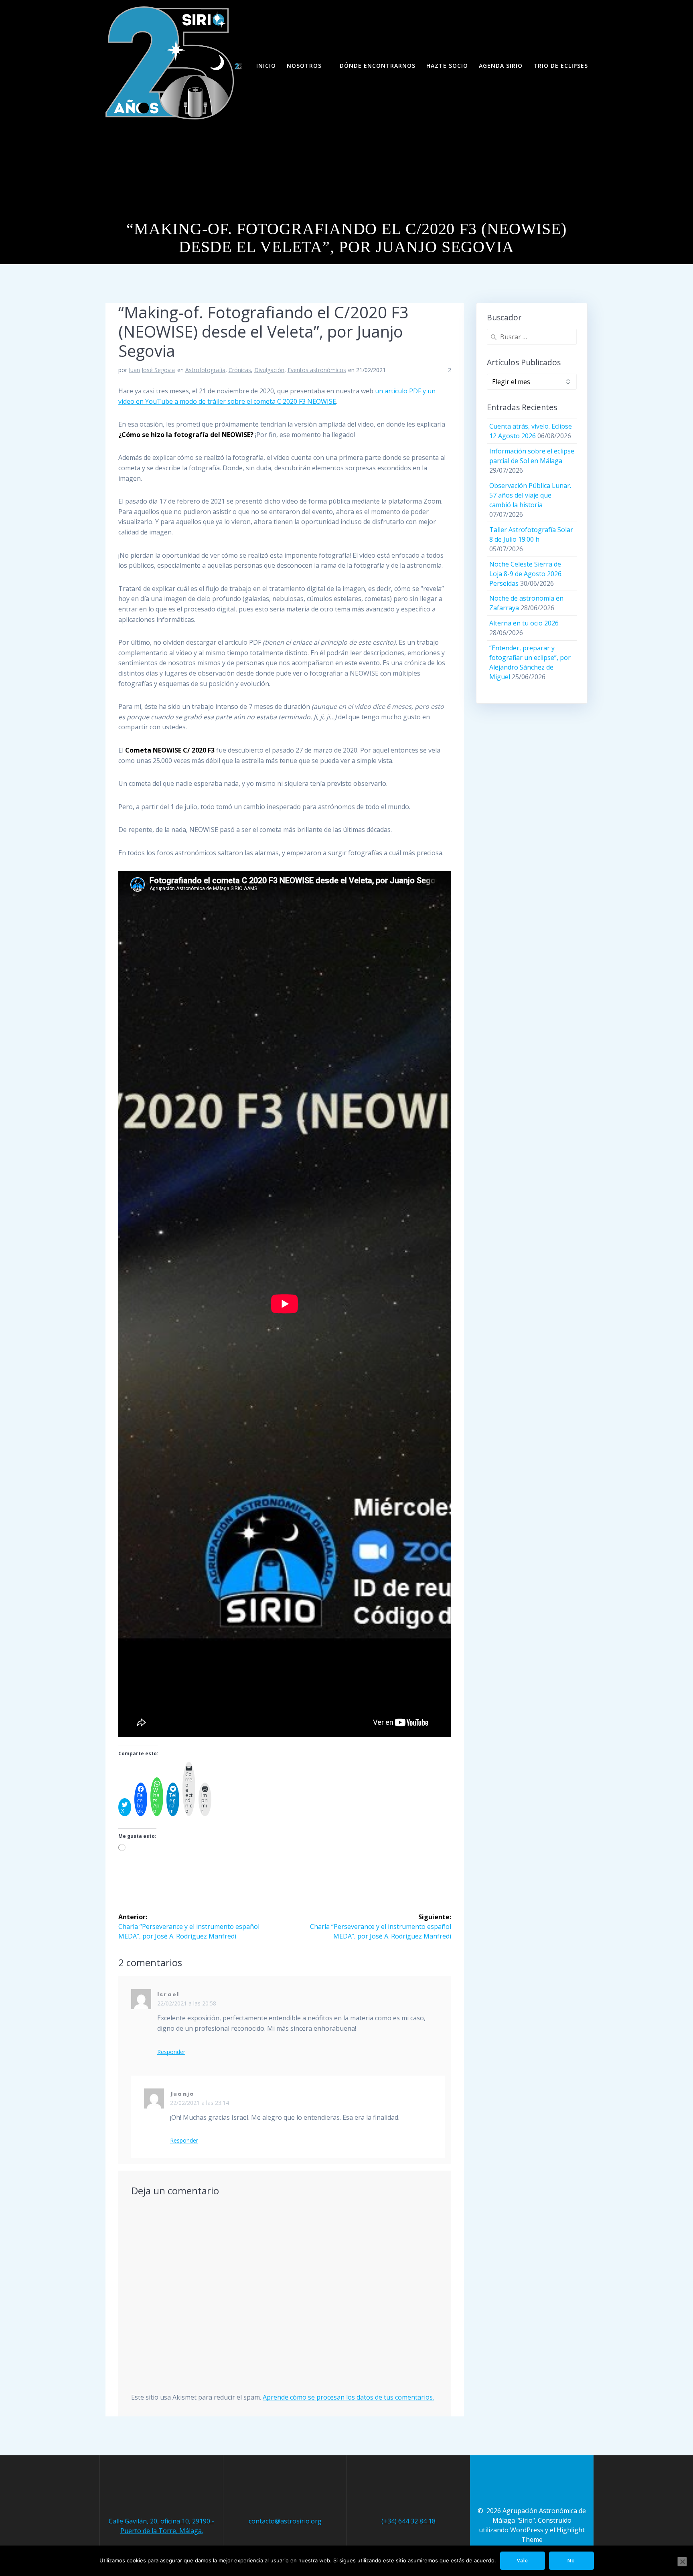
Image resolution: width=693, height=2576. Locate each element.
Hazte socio (447, 66)
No (571, 2561)
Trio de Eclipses (561, 66)
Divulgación (269, 370)
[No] (682, 2562)
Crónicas (240, 370)
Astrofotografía (205, 370)
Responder (171, 2052)
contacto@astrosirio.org (285, 2521)
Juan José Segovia (152, 370)
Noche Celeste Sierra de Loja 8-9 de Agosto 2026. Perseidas (526, 574)
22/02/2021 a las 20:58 (187, 2003)
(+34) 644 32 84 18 (408, 2521)
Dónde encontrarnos (378, 66)
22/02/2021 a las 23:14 (200, 2103)
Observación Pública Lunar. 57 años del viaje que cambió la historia (530, 495)
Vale (523, 2561)
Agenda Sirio (501, 66)
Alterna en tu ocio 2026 (524, 623)
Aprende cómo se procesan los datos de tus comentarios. (348, 2397)
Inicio (266, 66)
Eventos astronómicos (317, 370)
